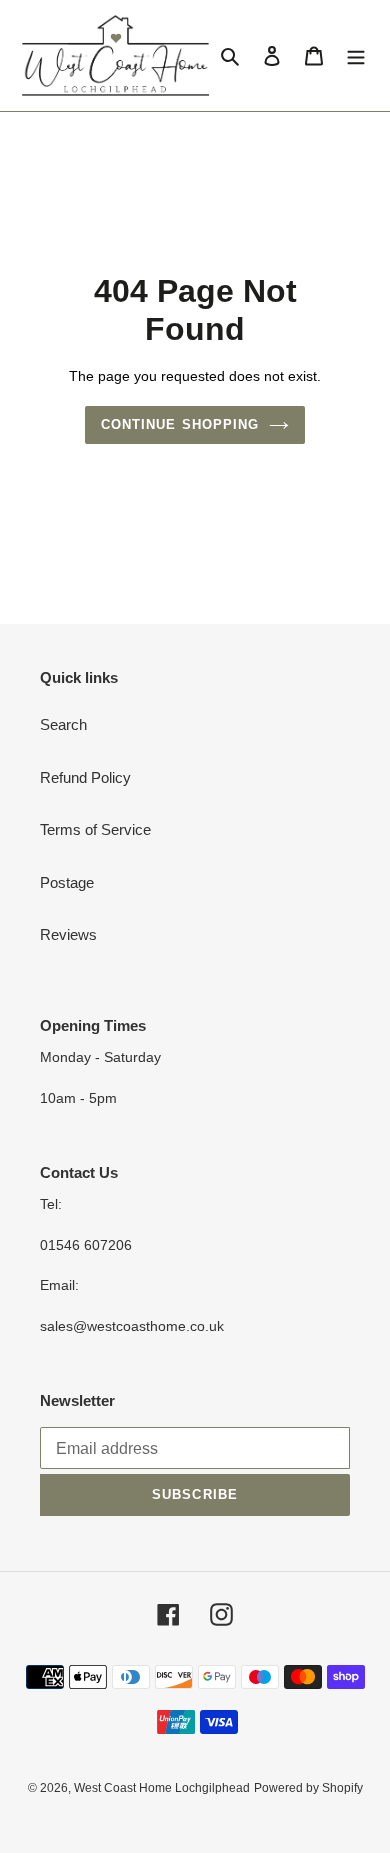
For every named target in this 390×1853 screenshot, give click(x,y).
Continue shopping (180, 424)
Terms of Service (95, 829)
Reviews (68, 934)
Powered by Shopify (308, 1788)
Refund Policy (85, 777)
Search (63, 724)
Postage (67, 882)
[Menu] (356, 55)
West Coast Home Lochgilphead (162, 1788)
